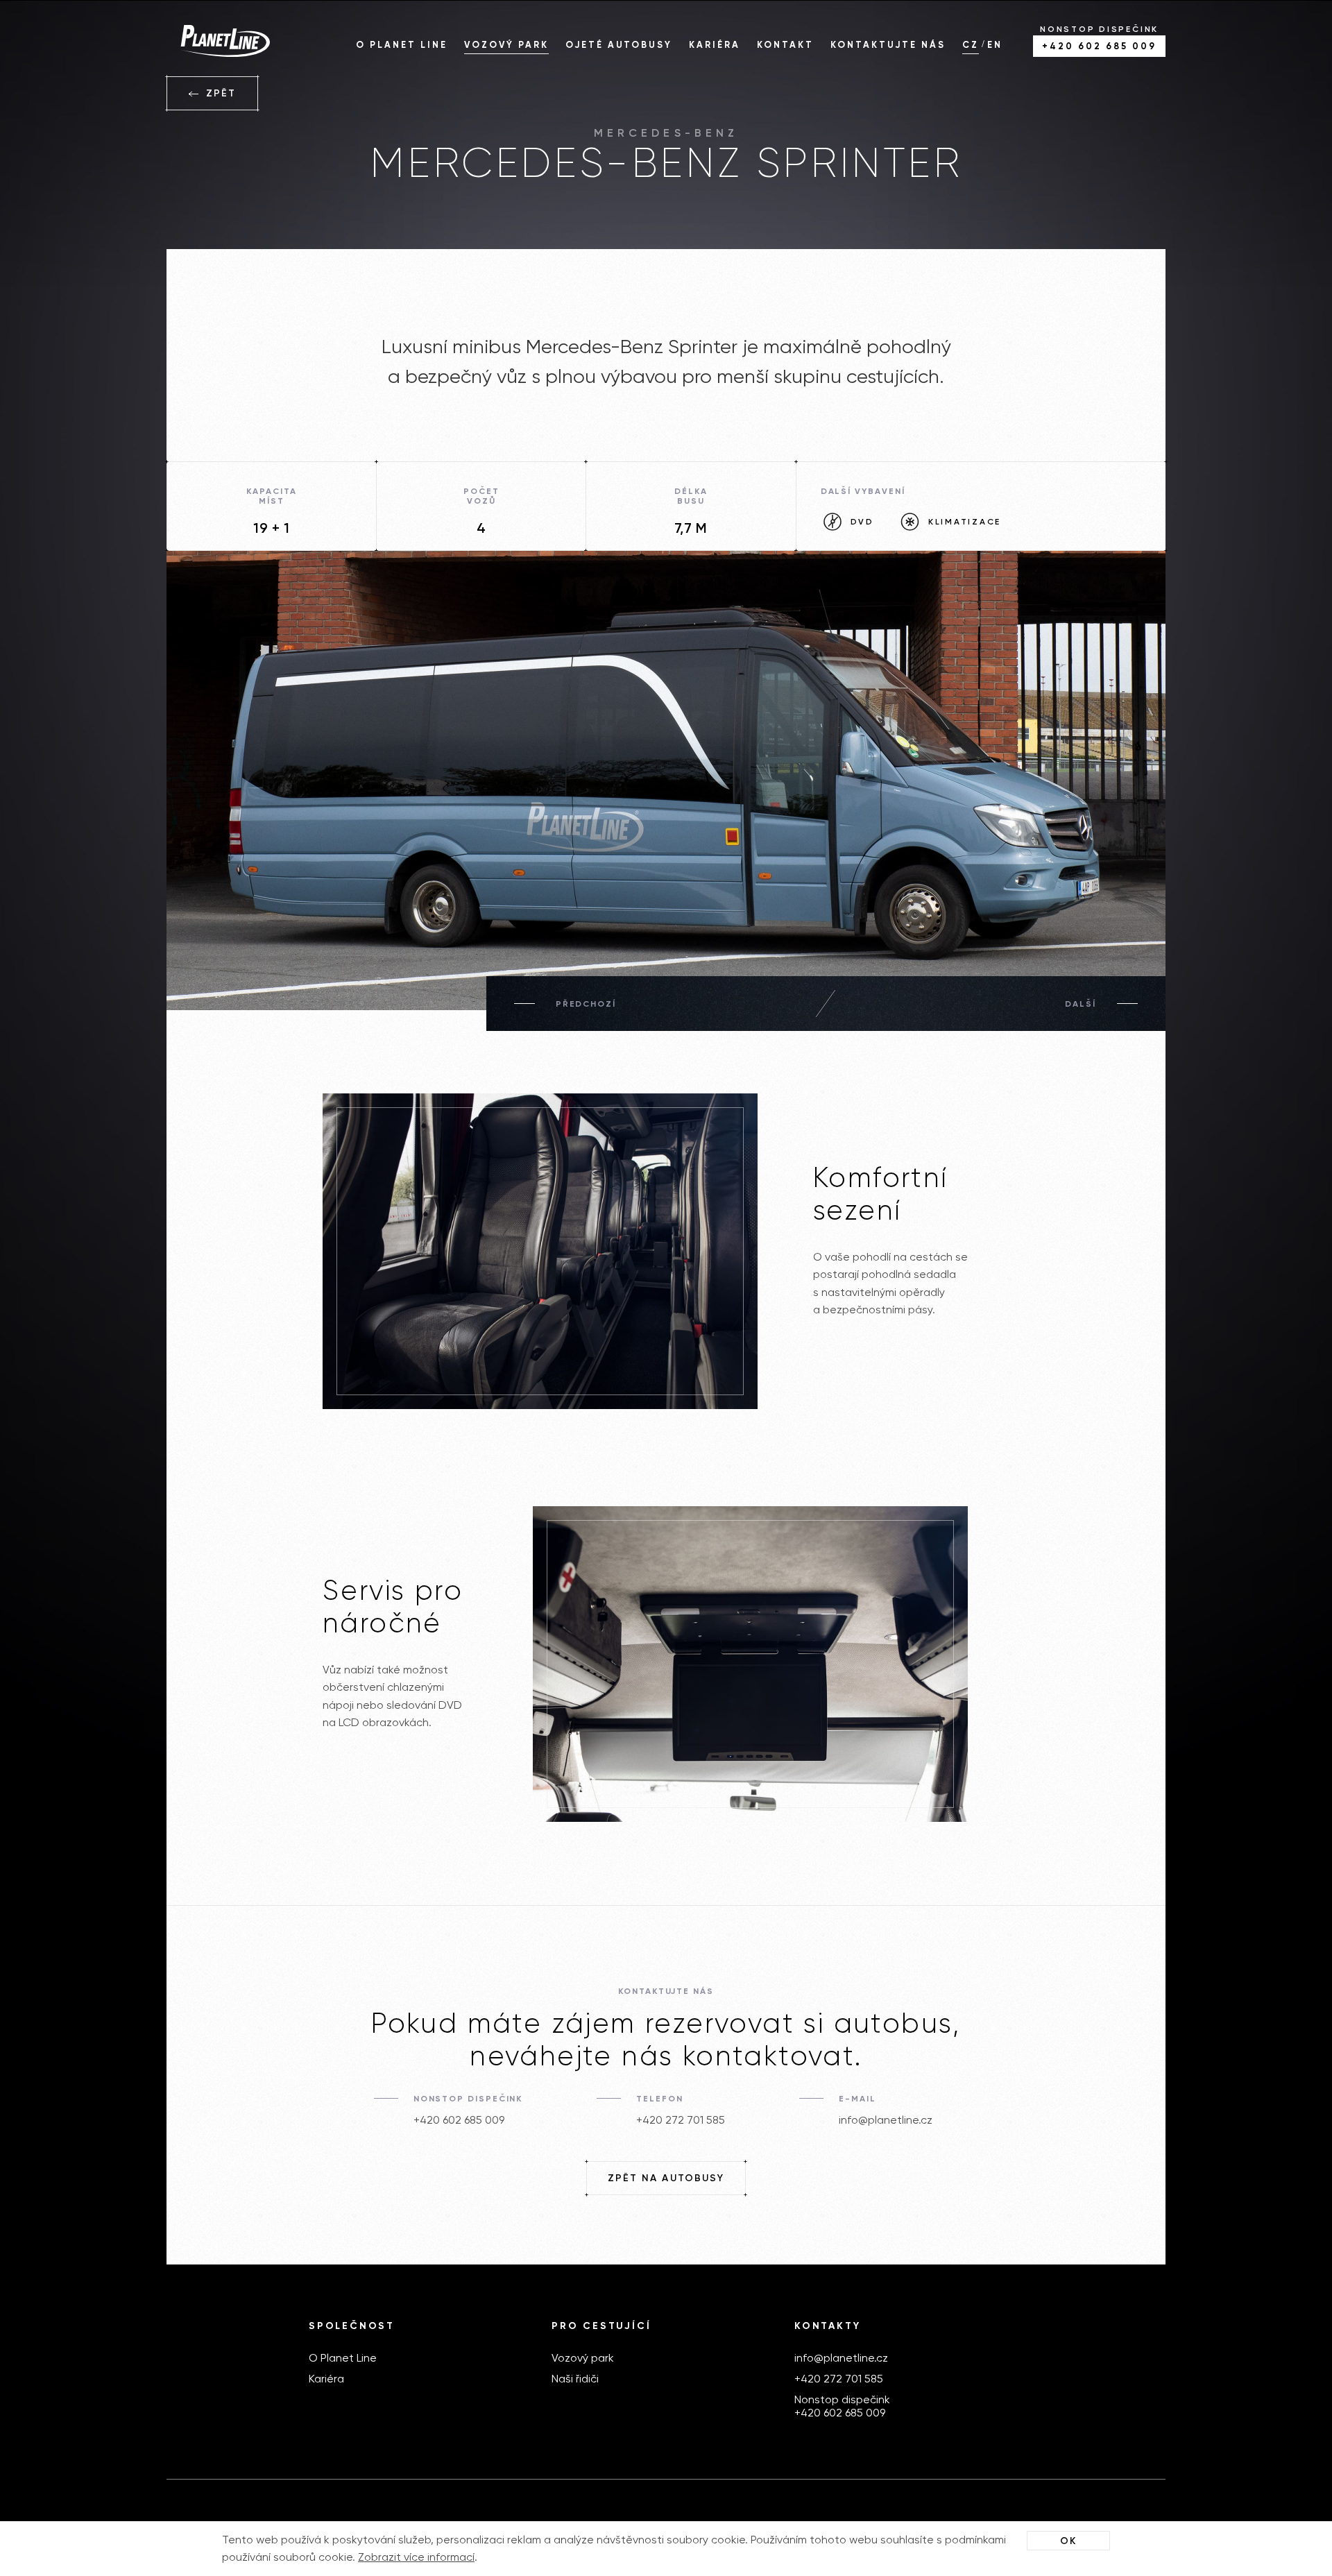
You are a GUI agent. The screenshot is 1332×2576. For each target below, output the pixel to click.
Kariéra (326, 2379)
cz (971, 45)
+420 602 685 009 (459, 2120)
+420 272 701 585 (681, 2120)
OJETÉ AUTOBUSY (619, 45)
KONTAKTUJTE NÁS (888, 45)
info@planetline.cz (886, 2120)
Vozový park (583, 2358)
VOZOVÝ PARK (506, 45)
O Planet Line (343, 2358)
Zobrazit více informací (416, 2557)
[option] (666, 788)
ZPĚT (219, 93)
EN (995, 45)
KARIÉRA (715, 45)
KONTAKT (785, 45)
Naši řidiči (575, 2379)
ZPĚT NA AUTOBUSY (666, 2178)
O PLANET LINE (402, 45)
